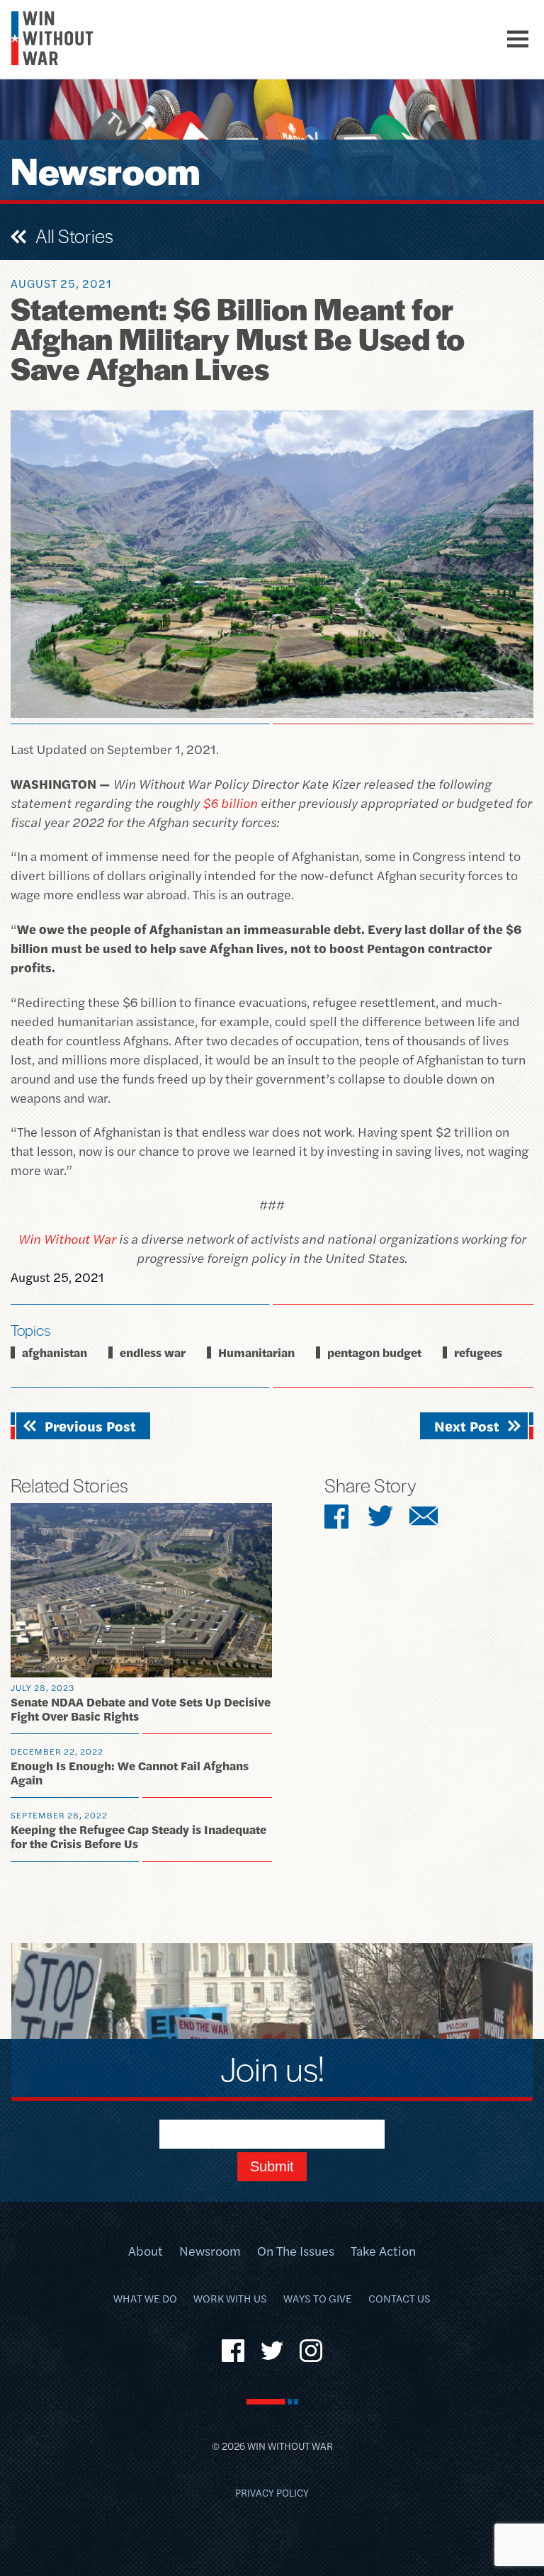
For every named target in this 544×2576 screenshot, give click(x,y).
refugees (478, 1352)
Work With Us (230, 2298)
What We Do (145, 2298)
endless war (153, 1352)
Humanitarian (256, 1352)
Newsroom (210, 2251)
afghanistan (55, 1352)
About (146, 2251)
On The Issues (296, 2251)
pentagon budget (374, 1352)
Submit (272, 2166)
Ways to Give (318, 2298)
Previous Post (90, 1425)
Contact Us (399, 2298)
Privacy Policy (272, 2492)
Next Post (467, 1425)
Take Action (383, 2251)
